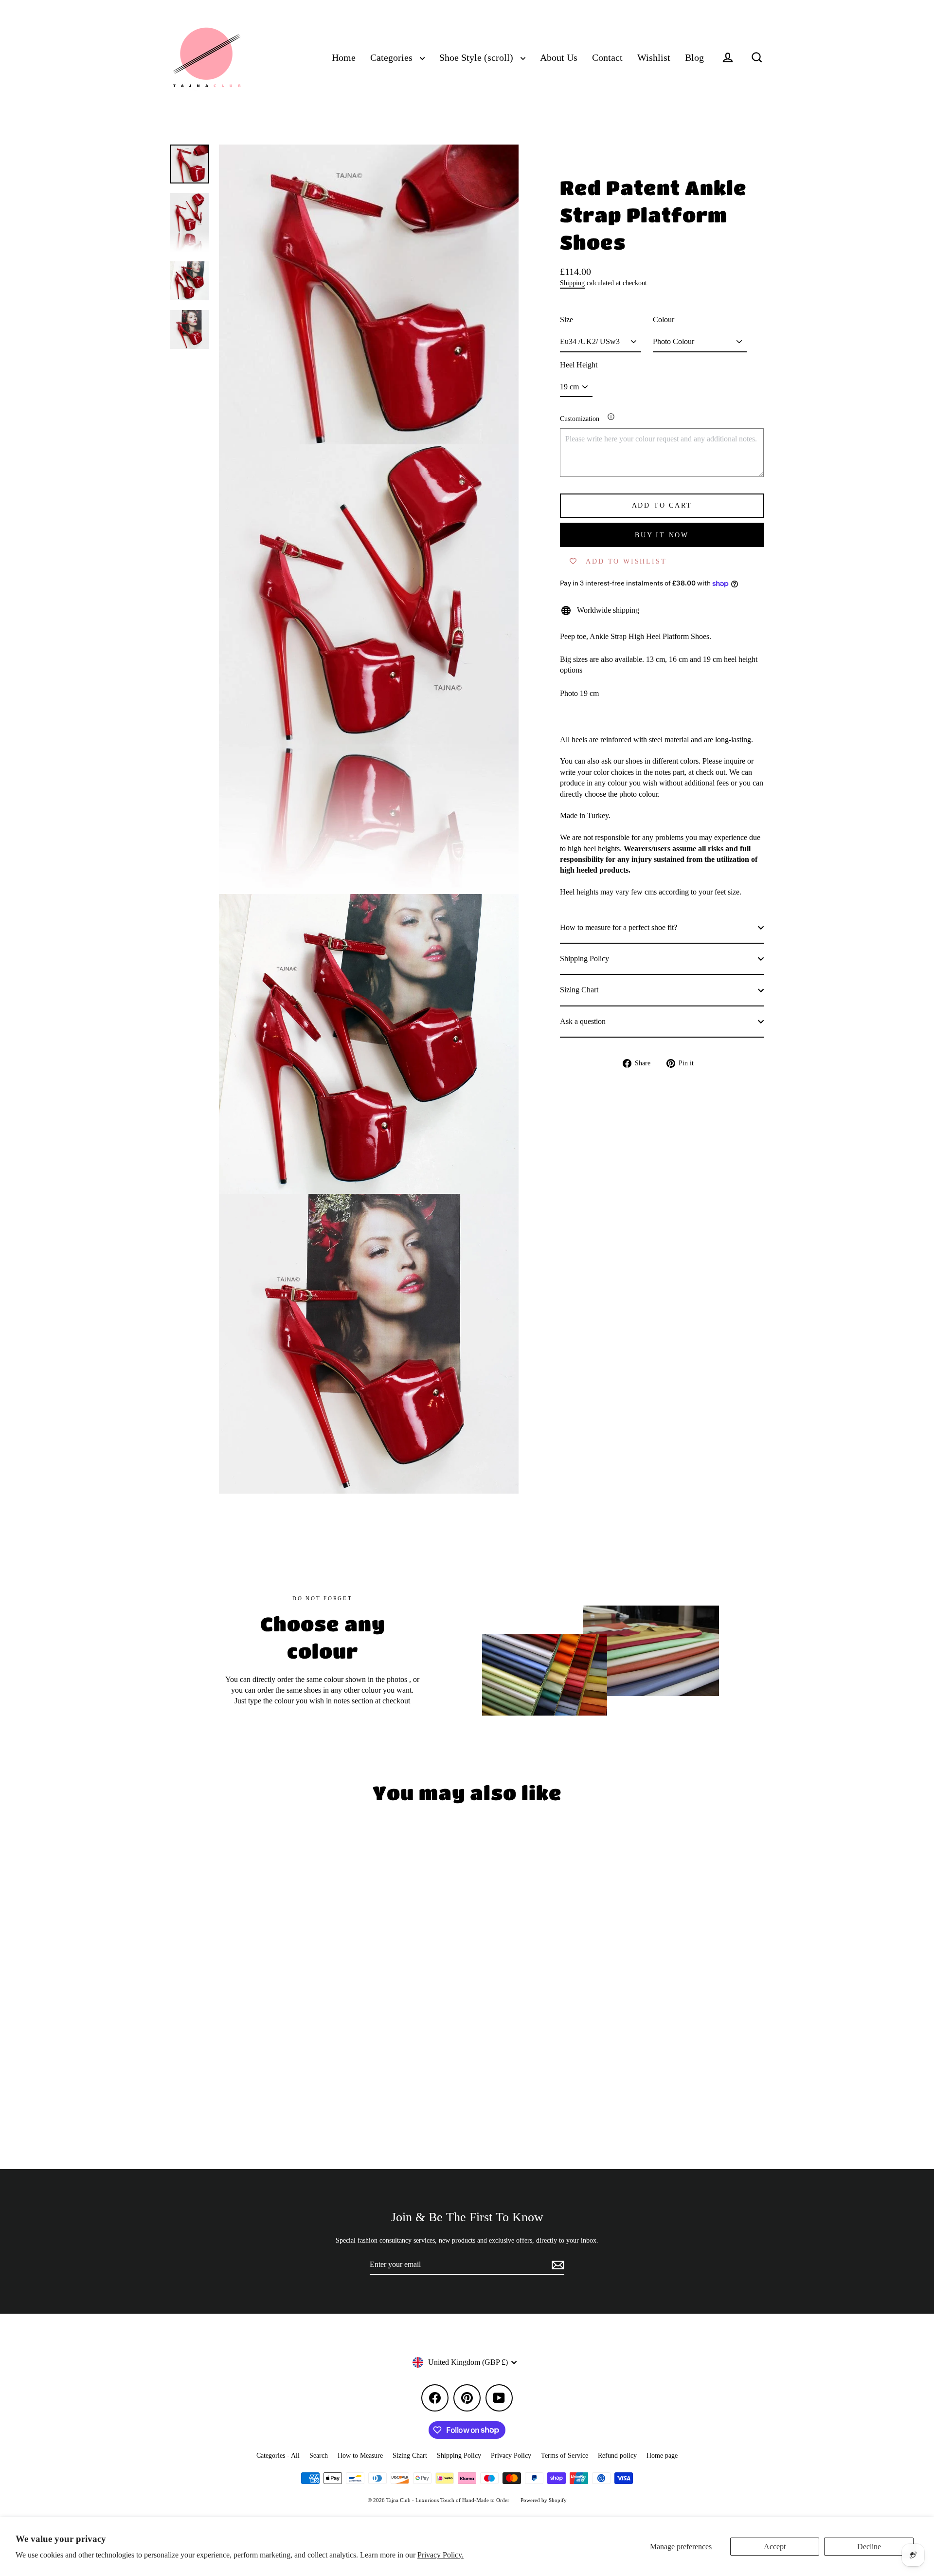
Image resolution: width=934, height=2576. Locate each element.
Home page (662, 2456)
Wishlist (654, 58)
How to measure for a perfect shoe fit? (619, 927)
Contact (607, 58)
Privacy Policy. (440, 2555)
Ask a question (583, 1021)
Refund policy (617, 2456)
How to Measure (360, 2456)
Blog (694, 58)
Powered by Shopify (544, 2500)
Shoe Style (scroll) (477, 58)
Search (319, 2456)
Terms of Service (565, 2456)
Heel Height (579, 365)
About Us (559, 58)
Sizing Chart (579, 990)
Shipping (572, 283)
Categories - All (278, 2456)
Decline (869, 2547)
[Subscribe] (557, 2265)
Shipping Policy (584, 959)
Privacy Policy (511, 2456)
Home (344, 58)
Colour (664, 320)
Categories (393, 58)
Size (566, 320)
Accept (775, 2547)
